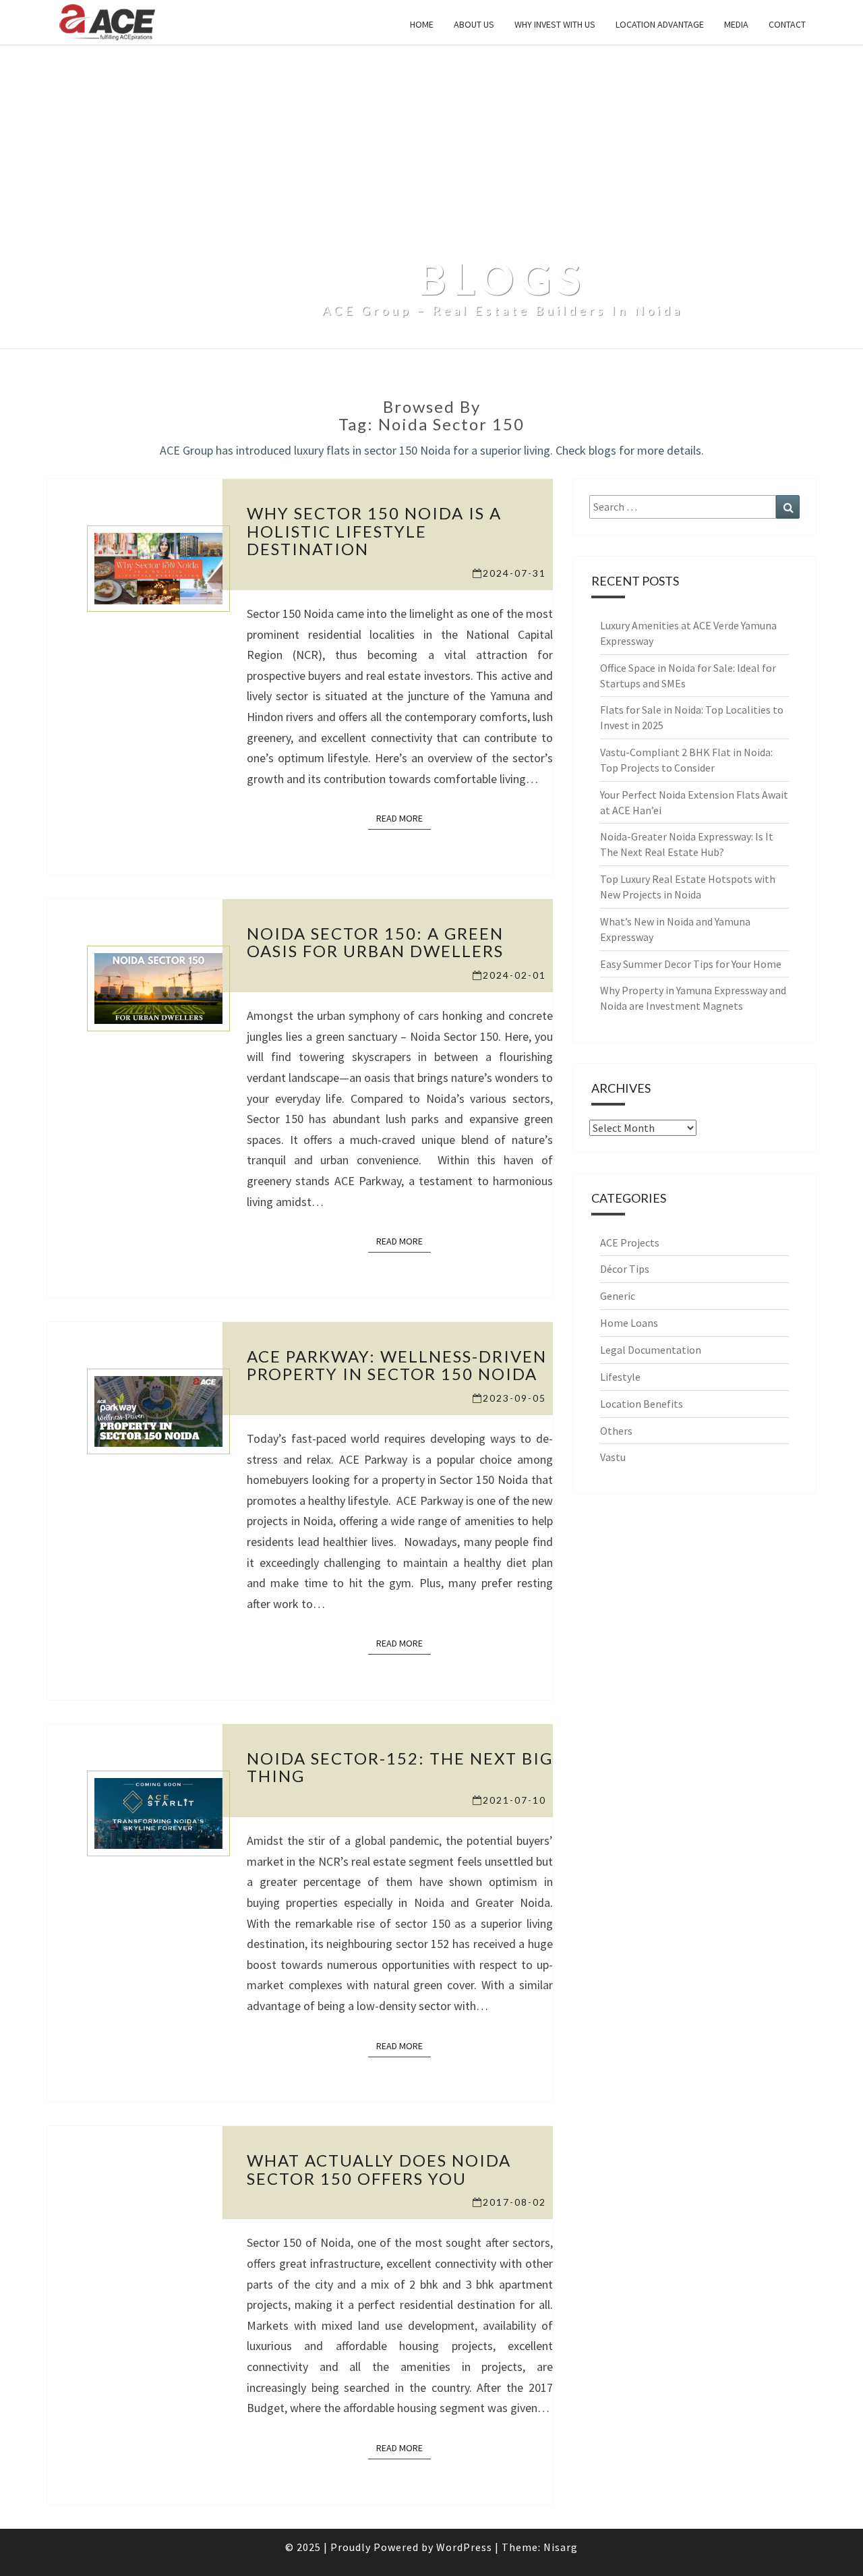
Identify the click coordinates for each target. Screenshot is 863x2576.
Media (736, 24)
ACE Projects (630, 1242)
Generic (618, 1296)
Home (422, 24)
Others (616, 1431)
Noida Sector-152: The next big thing (400, 1767)
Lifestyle (620, 1377)
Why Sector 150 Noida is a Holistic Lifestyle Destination (374, 531)
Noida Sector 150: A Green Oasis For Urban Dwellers (375, 942)
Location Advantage (660, 24)
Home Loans (629, 1323)
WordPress (464, 2547)
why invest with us (555, 24)
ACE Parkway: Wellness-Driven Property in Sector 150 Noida (397, 1365)
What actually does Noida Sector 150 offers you (379, 2169)
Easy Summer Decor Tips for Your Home (691, 964)
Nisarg (561, 2547)
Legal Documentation (651, 1350)
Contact (787, 24)
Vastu (613, 1457)
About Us (474, 24)
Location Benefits (642, 1404)
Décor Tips (625, 1269)
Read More (404, 818)
